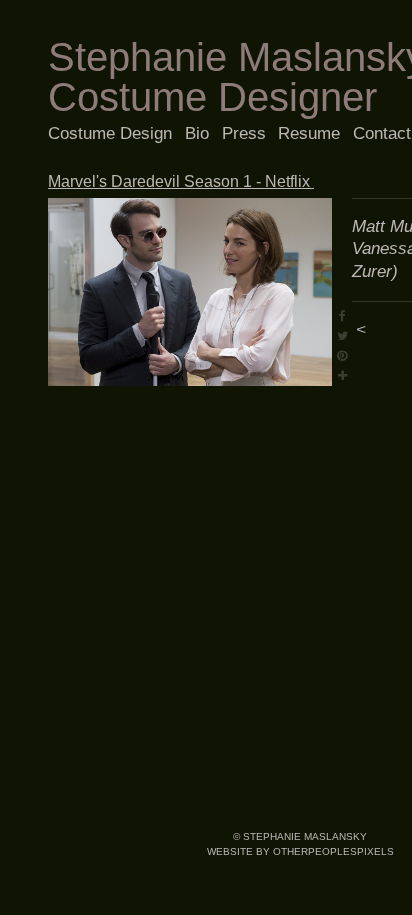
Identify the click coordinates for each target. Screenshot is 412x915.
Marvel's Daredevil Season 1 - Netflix (181, 181)
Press (244, 133)
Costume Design (110, 133)
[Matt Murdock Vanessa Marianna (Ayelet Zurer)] (190, 292)
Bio (197, 133)
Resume (309, 133)
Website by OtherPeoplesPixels (300, 851)
